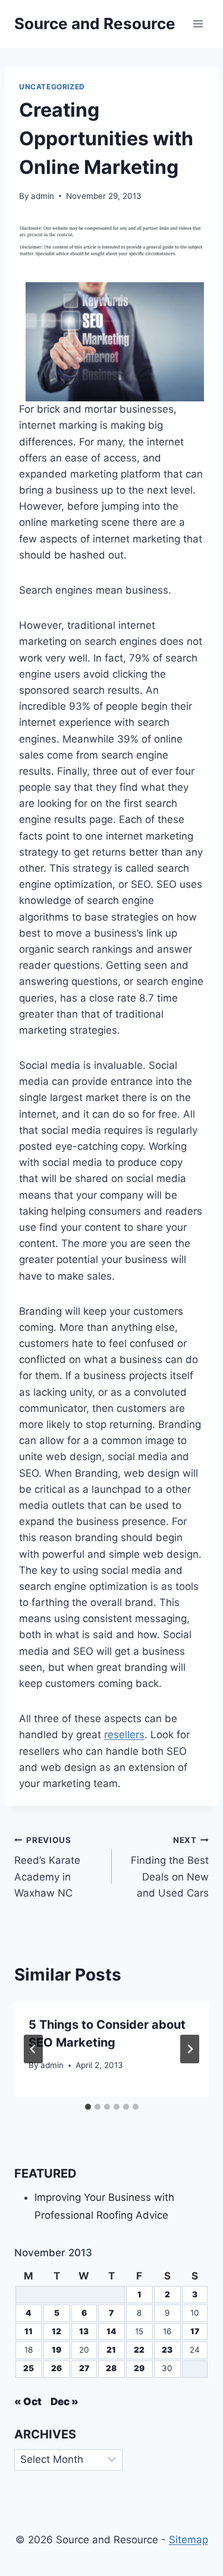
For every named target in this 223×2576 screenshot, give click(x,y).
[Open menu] (198, 24)
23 (167, 2350)
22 (139, 2350)
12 (56, 2331)
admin (43, 196)
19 (56, 2350)
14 (111, 2331)
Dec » (65, 2402)
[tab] (88, 2107)
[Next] (190, 2049)
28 (111, 2368)
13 (84, 2331)
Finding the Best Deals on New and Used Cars (170, 1867)
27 (84, 2368)
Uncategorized (52, 87)
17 (195, 2331)
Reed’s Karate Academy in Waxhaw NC (47, 1867)
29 (139, 2368)
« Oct (28, 2402)
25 (29, 2368)
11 (29, 2331)
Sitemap (189, 2540)
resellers (124, 1735)
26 (56, 2368)
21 (111, 2350)
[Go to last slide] (33, 2049)
